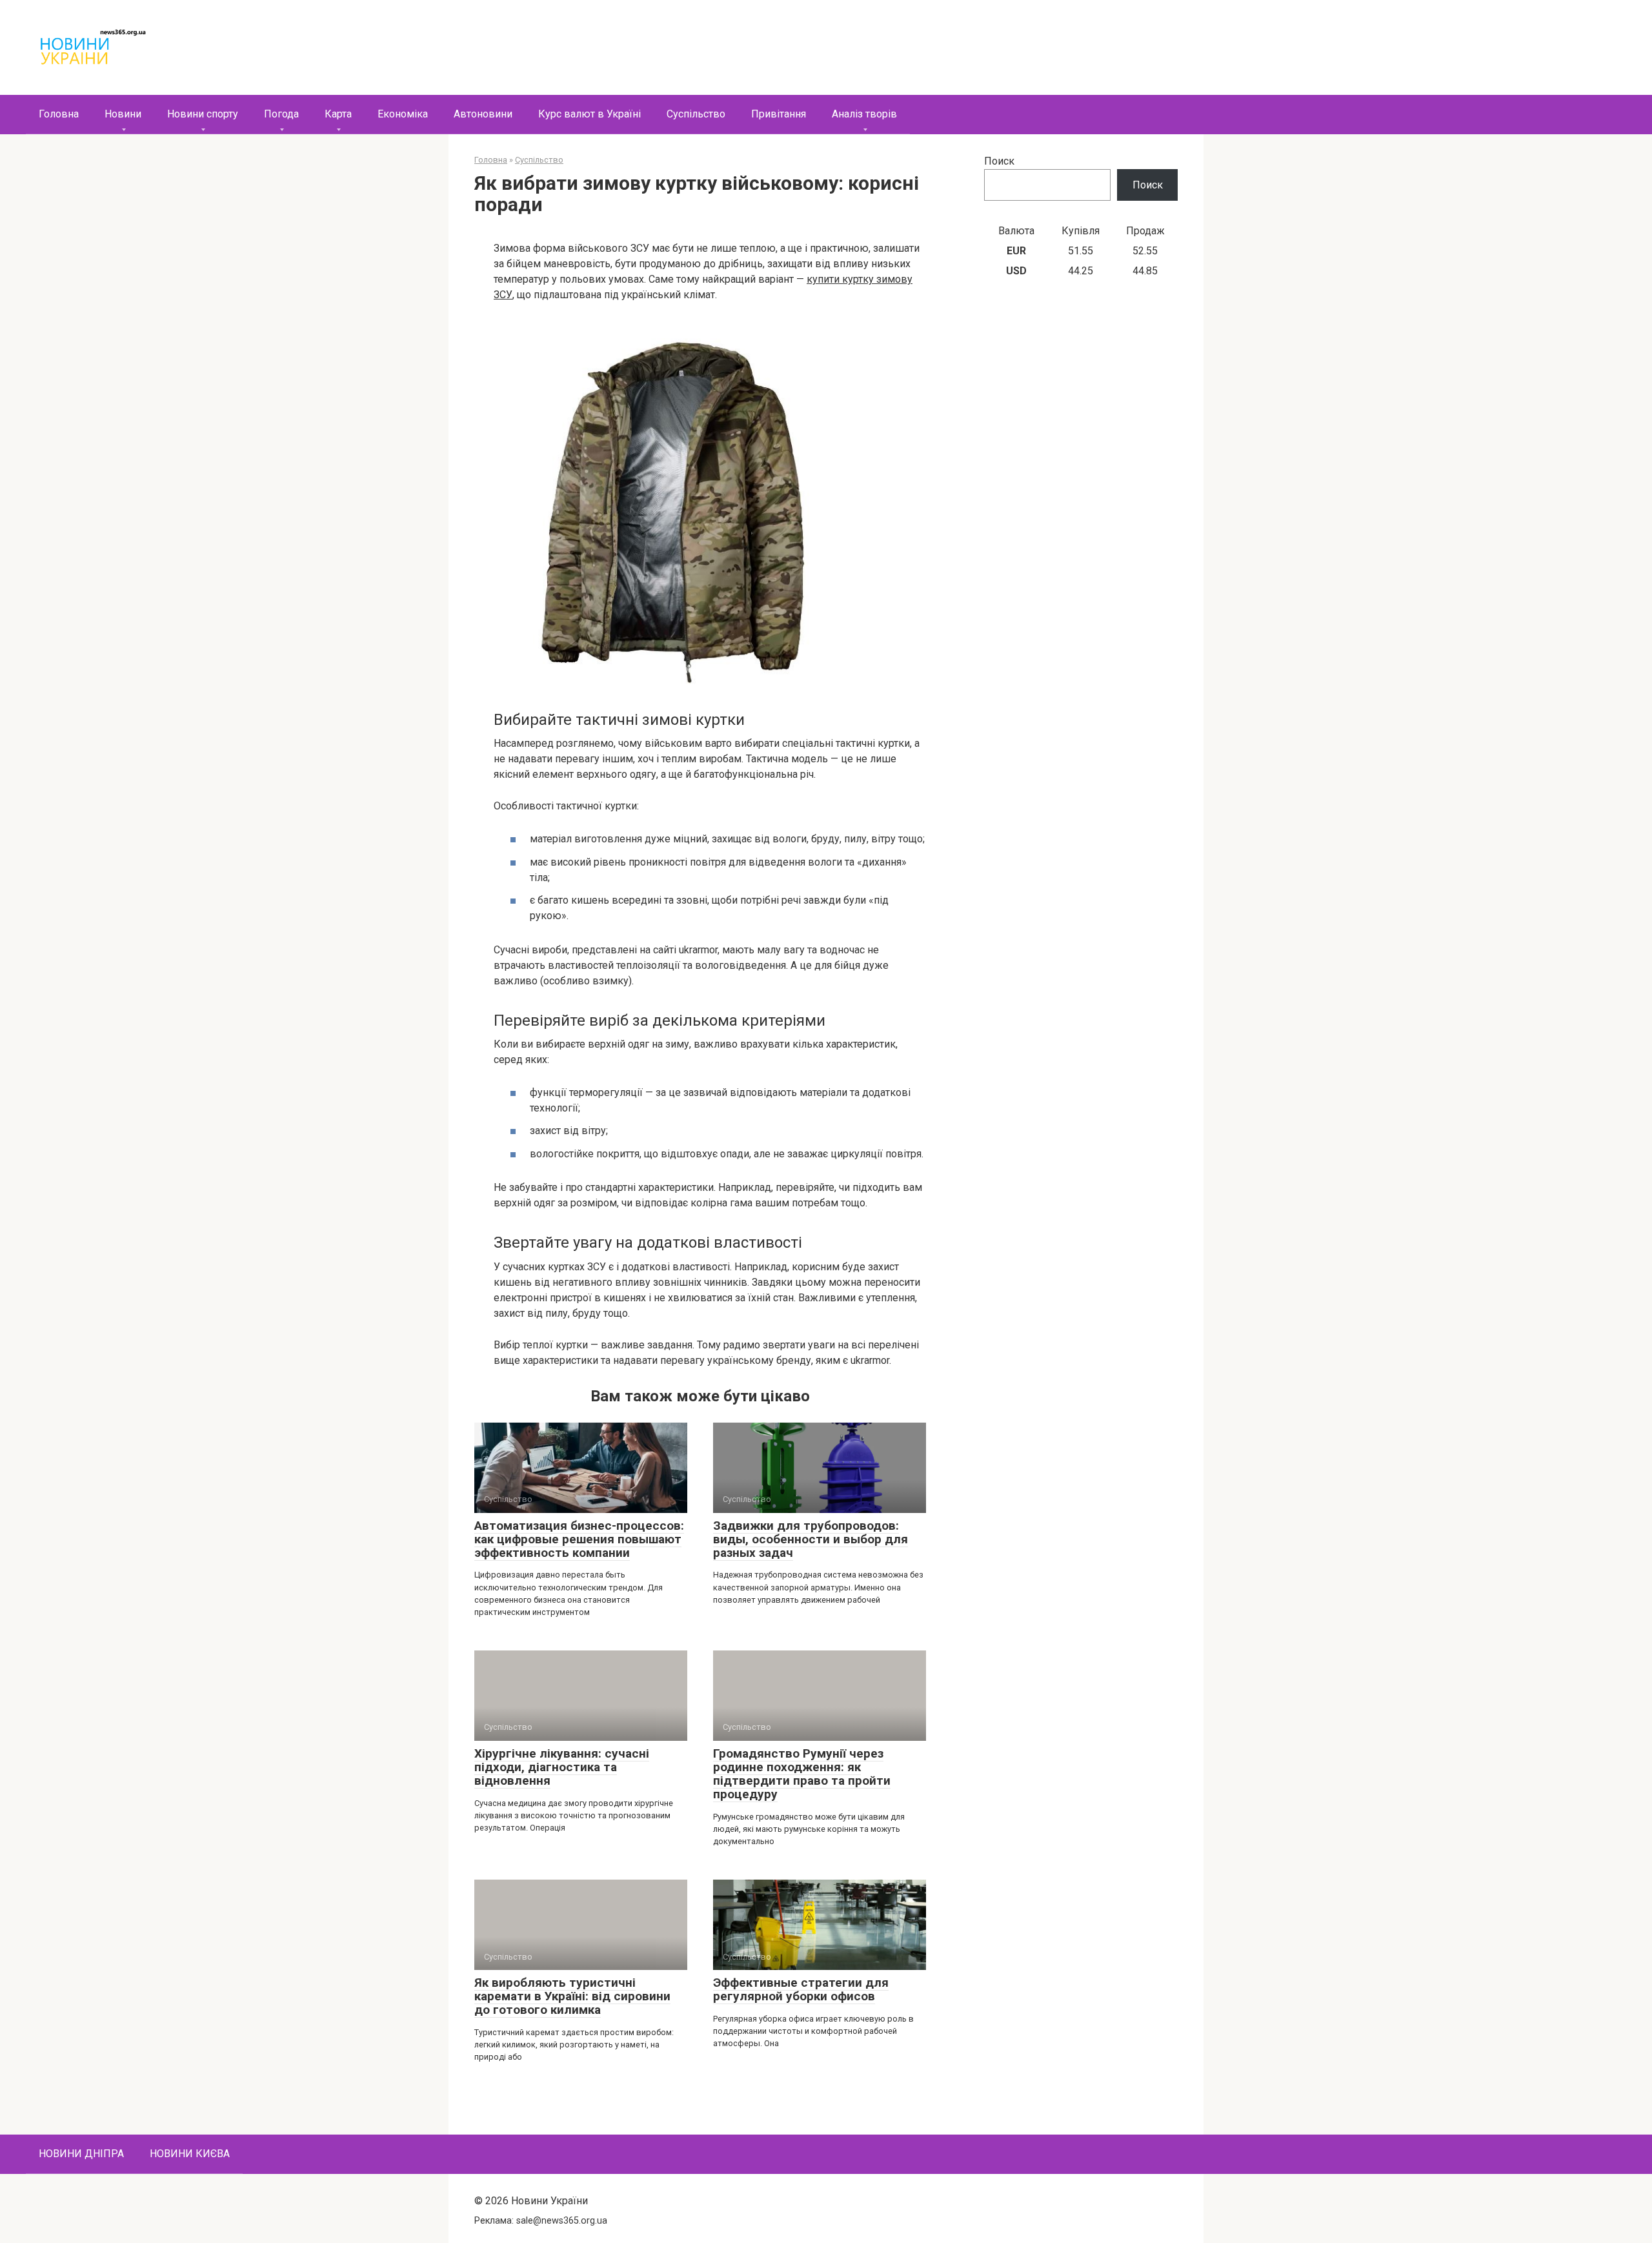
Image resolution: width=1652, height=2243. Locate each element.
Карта (338, 114)
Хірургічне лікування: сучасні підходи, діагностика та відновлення (562, 1767)
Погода (281, 114)
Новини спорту (203, 114)
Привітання (779, 114)
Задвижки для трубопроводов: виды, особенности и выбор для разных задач (811, 1539)
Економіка (403, 114)
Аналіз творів (864, 114)
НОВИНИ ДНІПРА (81, 2154)
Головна (59, 114)
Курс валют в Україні (589, 114)
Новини (123, 114)
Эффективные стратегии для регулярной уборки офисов (801, 1989)
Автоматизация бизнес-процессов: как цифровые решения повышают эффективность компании (579, 1539)
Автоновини (483, 114)
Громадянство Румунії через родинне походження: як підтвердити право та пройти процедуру (802, 1774)
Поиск (999, 161)
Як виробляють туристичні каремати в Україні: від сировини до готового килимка (572, 1996)
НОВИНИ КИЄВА (190, 2154)
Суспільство (696, 114)
